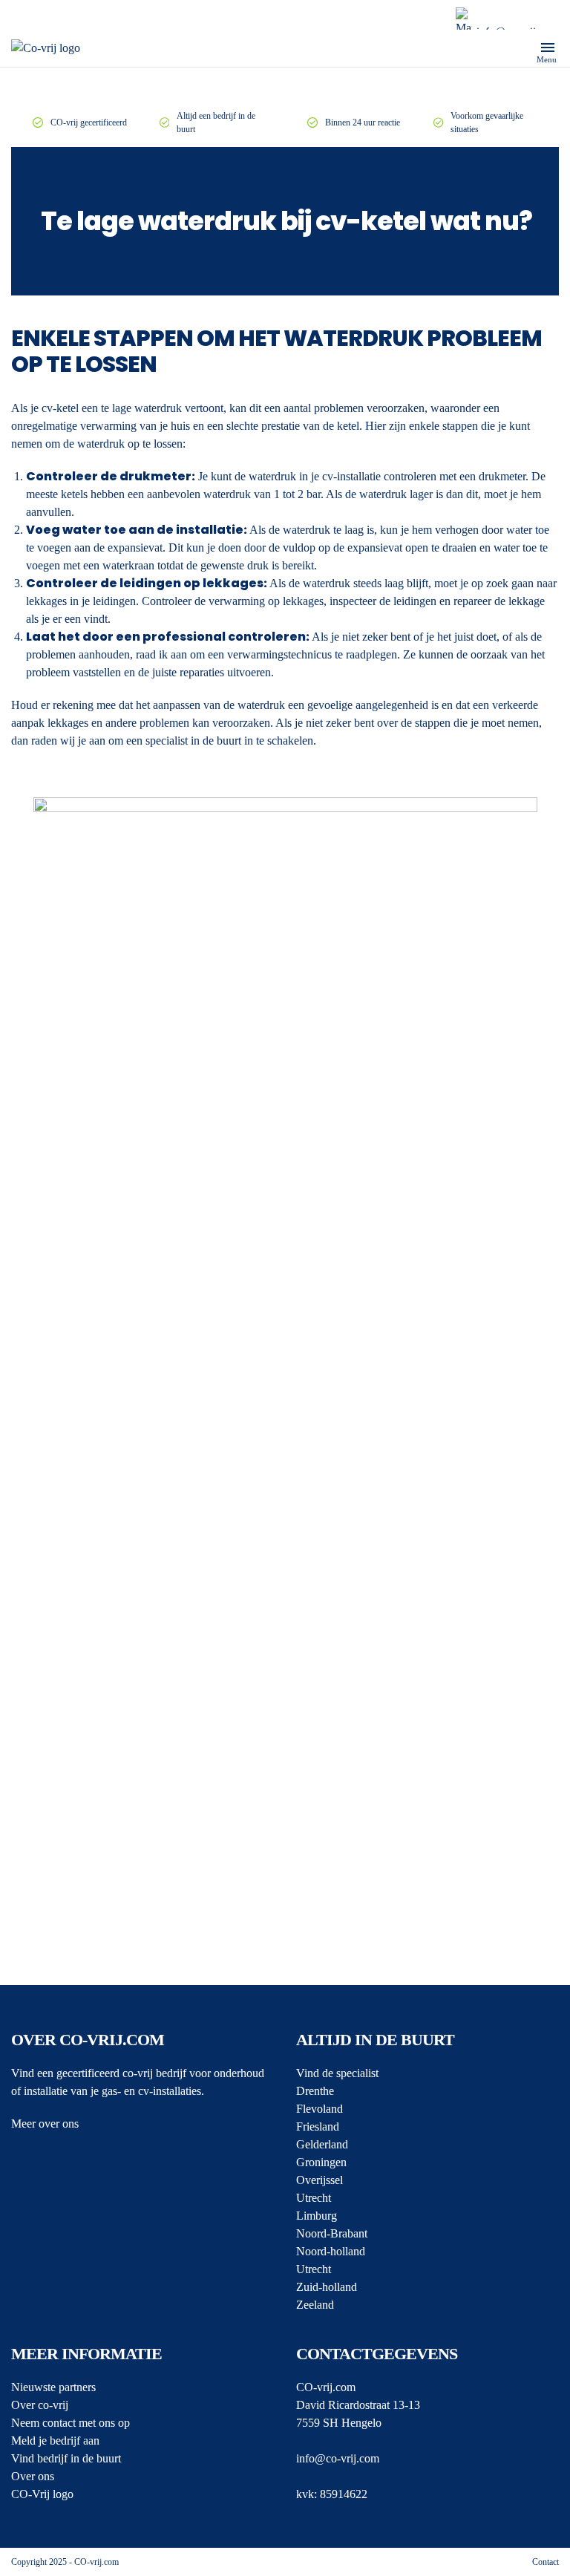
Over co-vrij (40, 2405)
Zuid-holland (327, 2287)
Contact (546, 2562)
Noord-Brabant (332, 2233)
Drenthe (315, 2091)
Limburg (317, 2216)
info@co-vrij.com (338, 2458)
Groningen (321, 2162)
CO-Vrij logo (42, 2494)
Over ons (33, 2476)
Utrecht (314, 2198)
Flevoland (320, 2109)
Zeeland (315, 2305)
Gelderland (322, 2144)
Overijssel (320, 2180)
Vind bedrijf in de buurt (66, 2458)
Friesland (318, 2126)
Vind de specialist (337, 2073)
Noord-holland (331, 2251)
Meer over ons (45, 2124)
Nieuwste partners (53, 2387)
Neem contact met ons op (71, 2423)
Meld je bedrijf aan (55, 2441)
